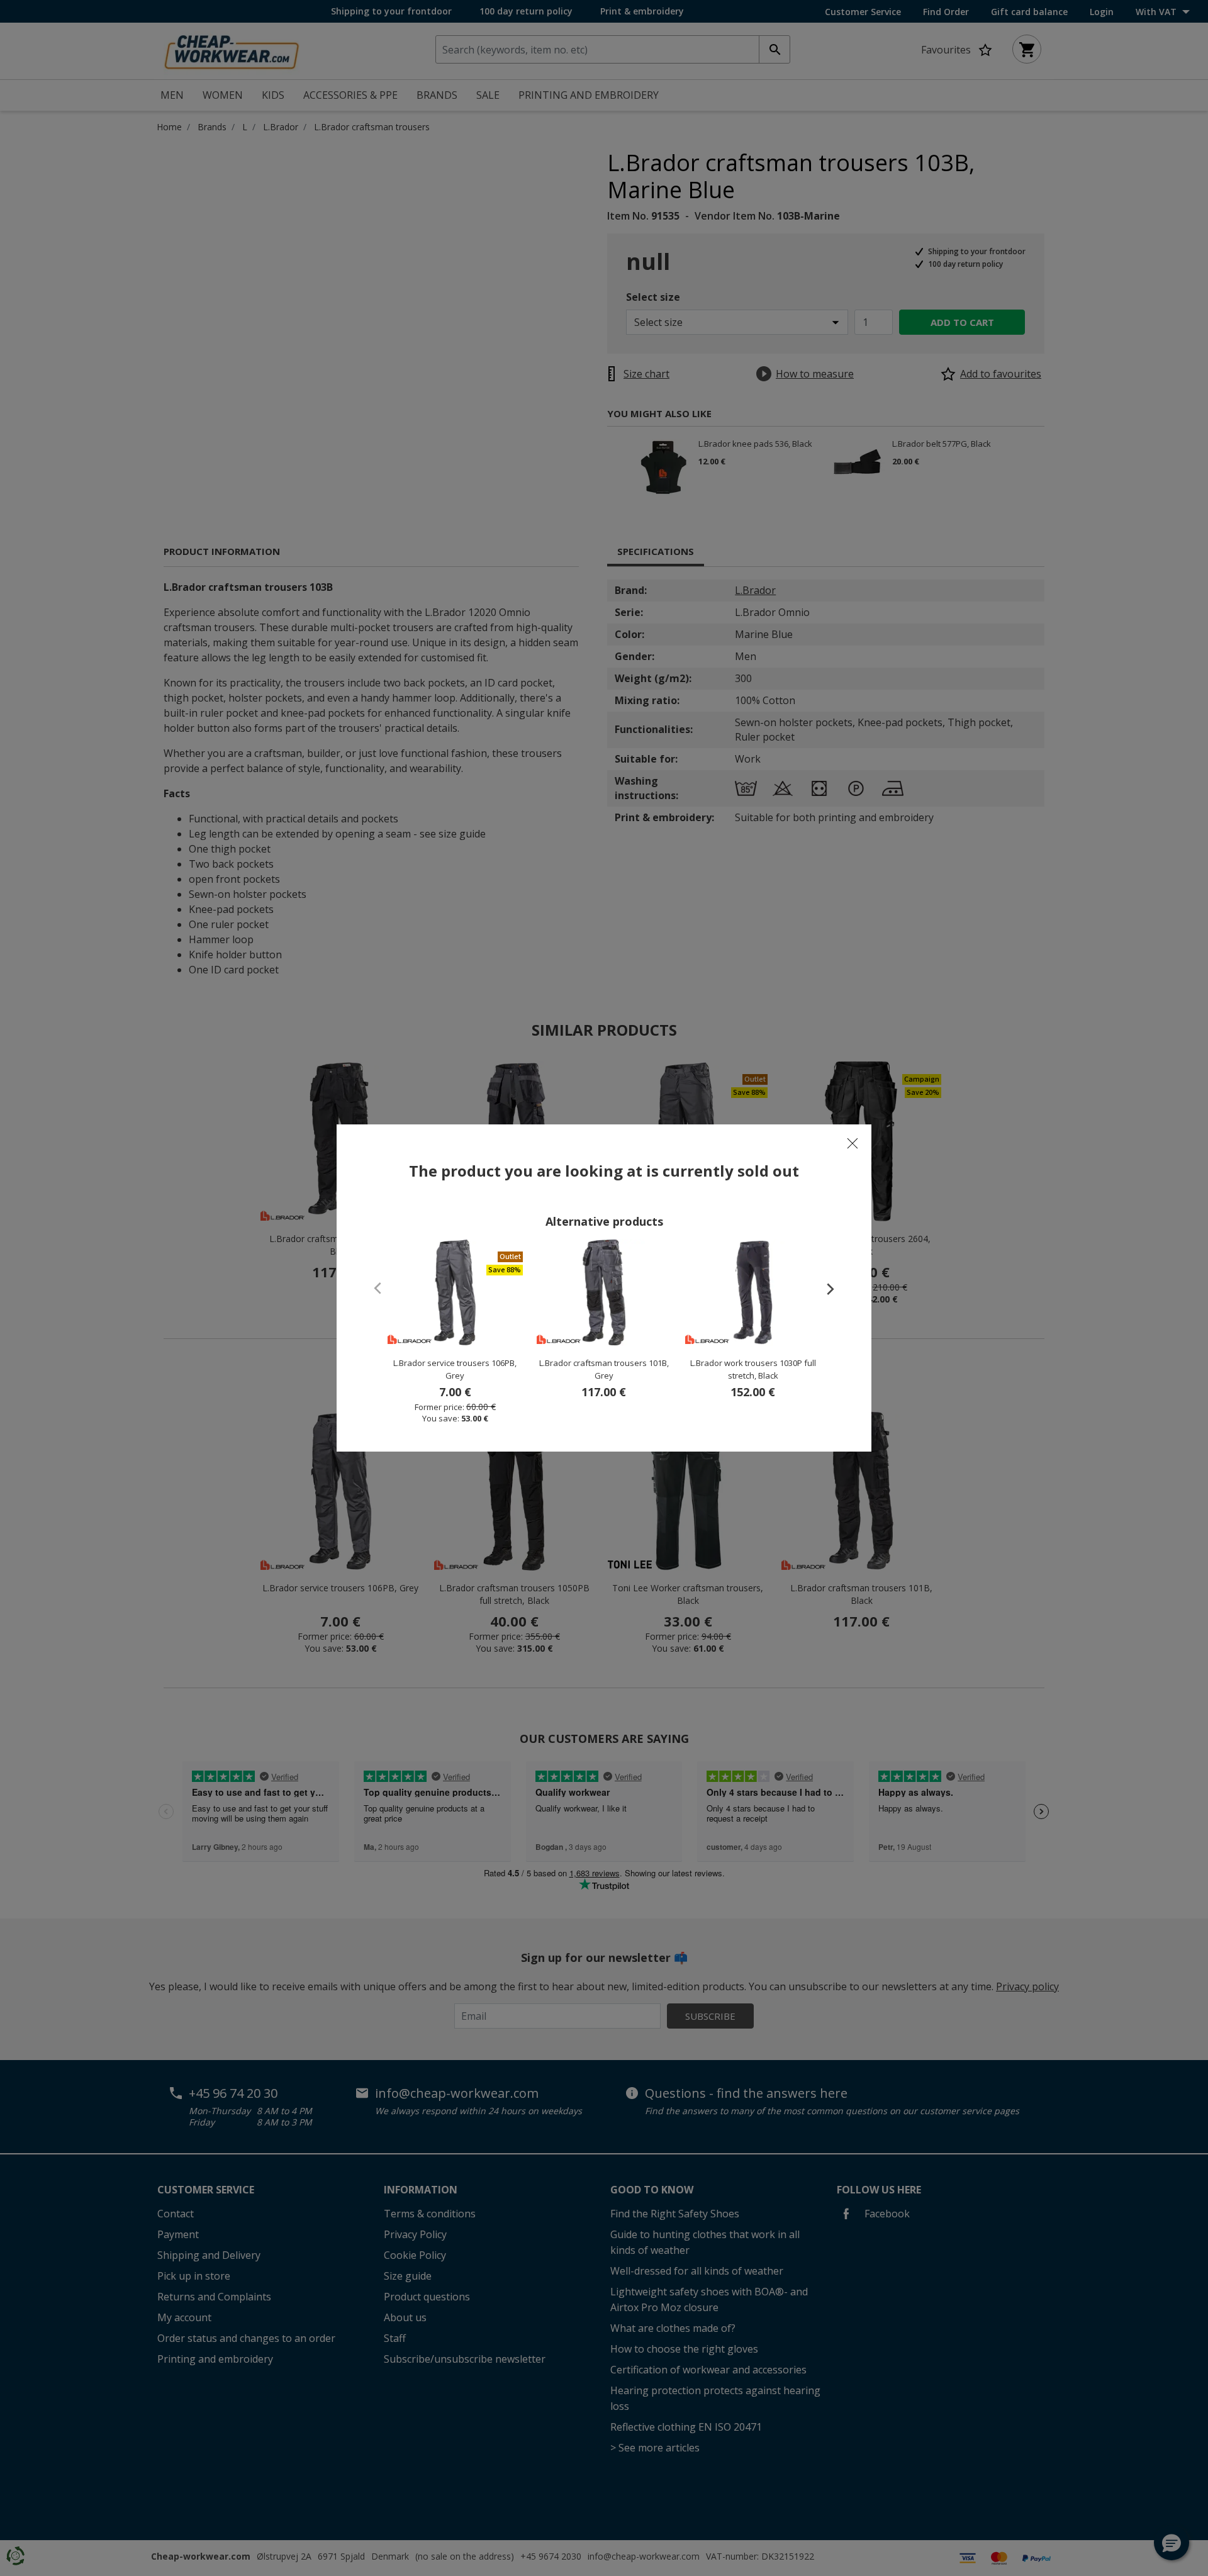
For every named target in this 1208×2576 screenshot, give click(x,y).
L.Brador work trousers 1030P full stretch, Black (753, 1369)
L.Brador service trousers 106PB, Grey (455, 1369)
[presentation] (824, 1289)
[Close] (853, 1143)
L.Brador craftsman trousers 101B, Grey (604, 1369)
